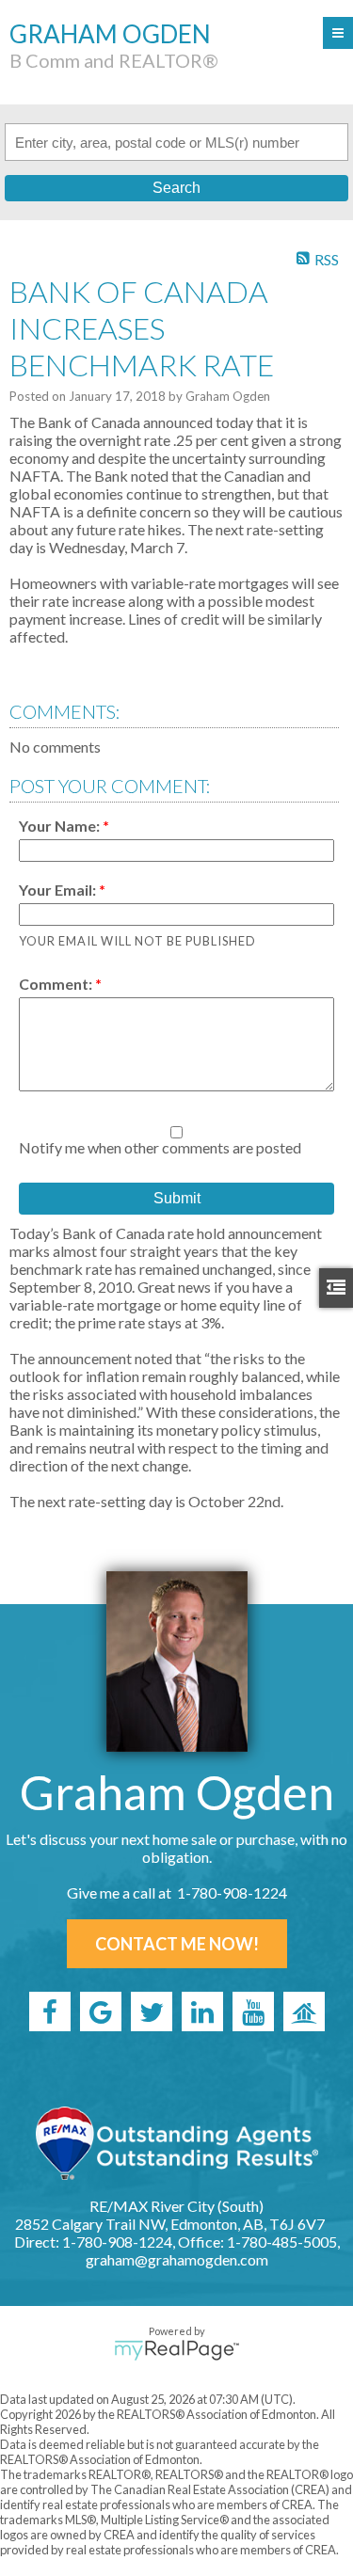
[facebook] (50, 2012)
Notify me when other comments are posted (160, 1147)
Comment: (57, 984)
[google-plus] (101, 2012)
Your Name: (61, 826)
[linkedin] (202, 2012)
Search (176, 188)
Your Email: (59, 890)
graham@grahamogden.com (177, 2259)
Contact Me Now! (177, 1944)
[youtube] (253, 2012)
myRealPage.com (176, 2350)
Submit (177, 1198)
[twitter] (152, 2012)
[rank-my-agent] (304, 2012)
